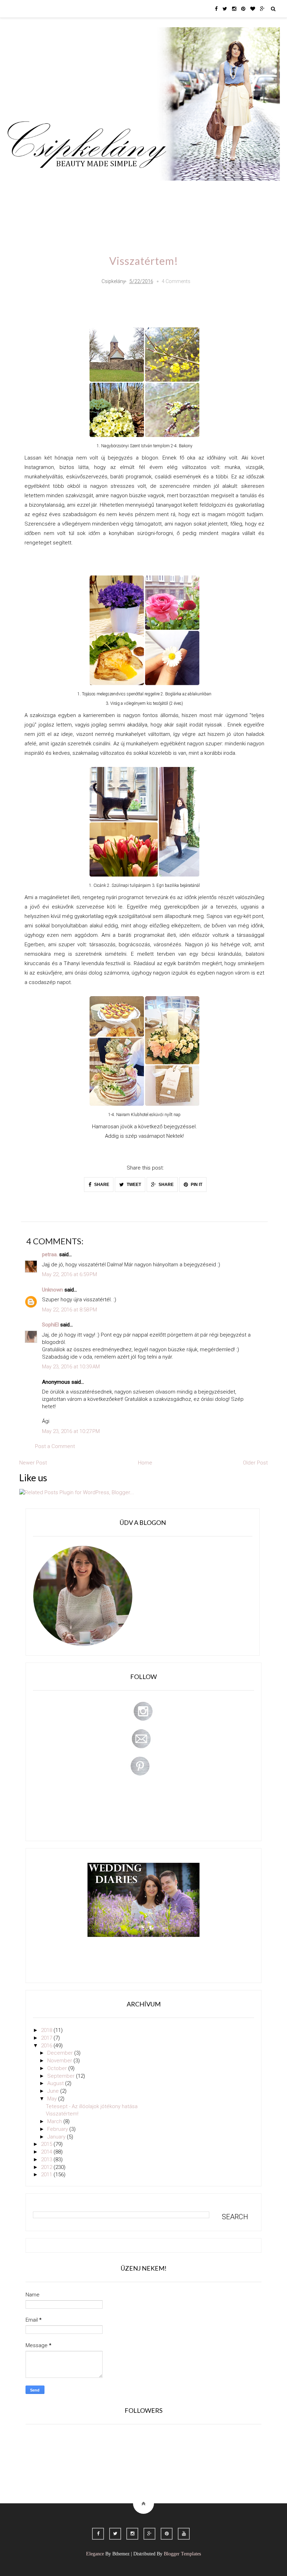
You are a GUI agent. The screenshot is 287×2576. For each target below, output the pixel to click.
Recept (204, 191)
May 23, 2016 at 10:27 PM (71, 1431)
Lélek (20, 191)
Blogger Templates (182, 2554)
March (55, 2121)
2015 (47, 2144)
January (57, 2137)
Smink (47, 191)
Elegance (95, 2554)
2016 (47, 2046)
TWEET (133, 1185)
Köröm (102, 191)
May (53, 2099)
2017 (47, 2038)
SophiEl (50, 1325)
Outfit (74, 191)
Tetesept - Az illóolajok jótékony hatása (92, 2106)
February (58, 2129)
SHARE (101, 1185)
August (56, 2083)
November (60, 2061)
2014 (47, 2152)
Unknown (52, 1290)
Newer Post (33, 1463)
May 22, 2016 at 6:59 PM (69, 1274)
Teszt (130, 191)
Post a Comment (55, 1446)
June (54, 2091)
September (62, 2076)
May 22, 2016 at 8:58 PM (69, 1310)
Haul (177, 191)
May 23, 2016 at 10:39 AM (71, 1367)
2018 (47, 2030)
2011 (47, 2175)
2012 (47, 2167)
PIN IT (196, 1185)
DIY (154, 191)
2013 (47, 2159)
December (61, 2053)
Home (260, 191)
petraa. (50, 1254)
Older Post (255, 1463)
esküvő (22, 211)
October (58, 2068)
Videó (233, 191)
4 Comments (176, 281)
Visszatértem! (62, 2114)
